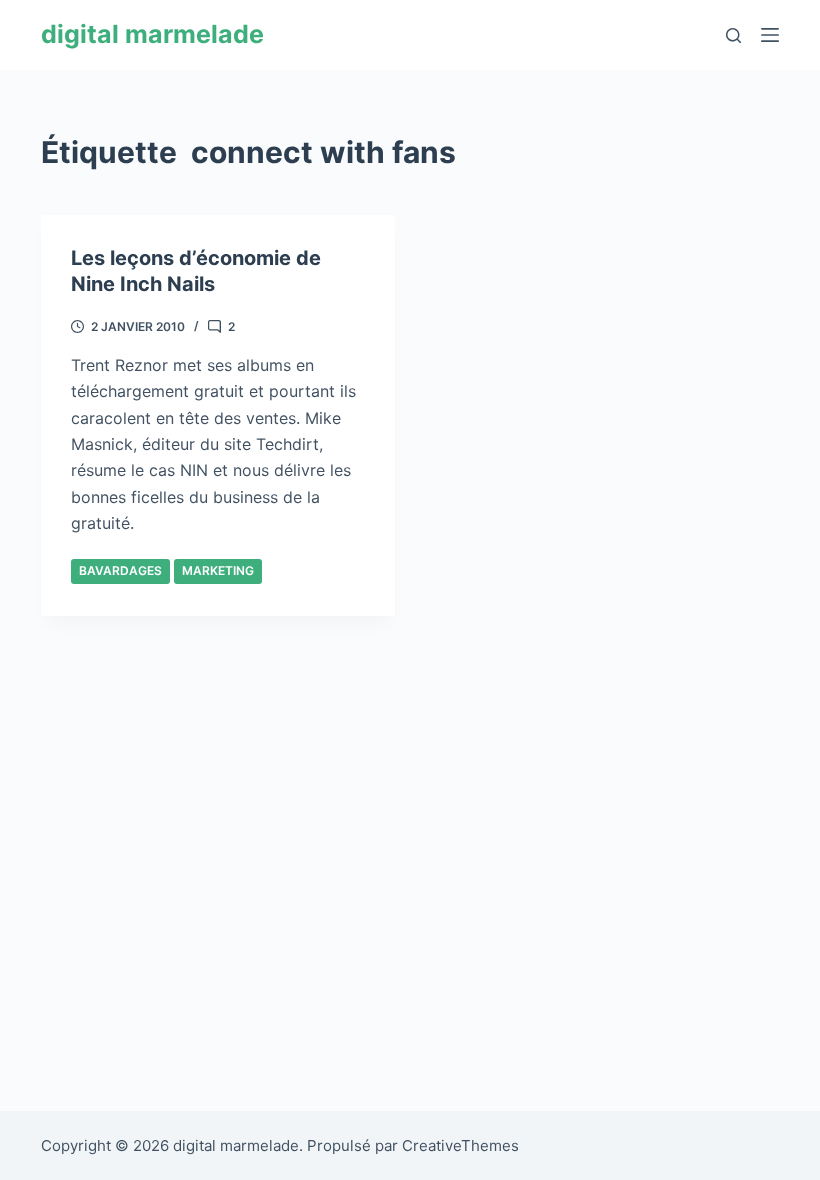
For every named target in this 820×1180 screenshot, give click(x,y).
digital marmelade (152, 34)
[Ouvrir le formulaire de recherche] (733, 35)
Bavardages (120, 570)
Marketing (218, 570)
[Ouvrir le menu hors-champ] (770, 35)
